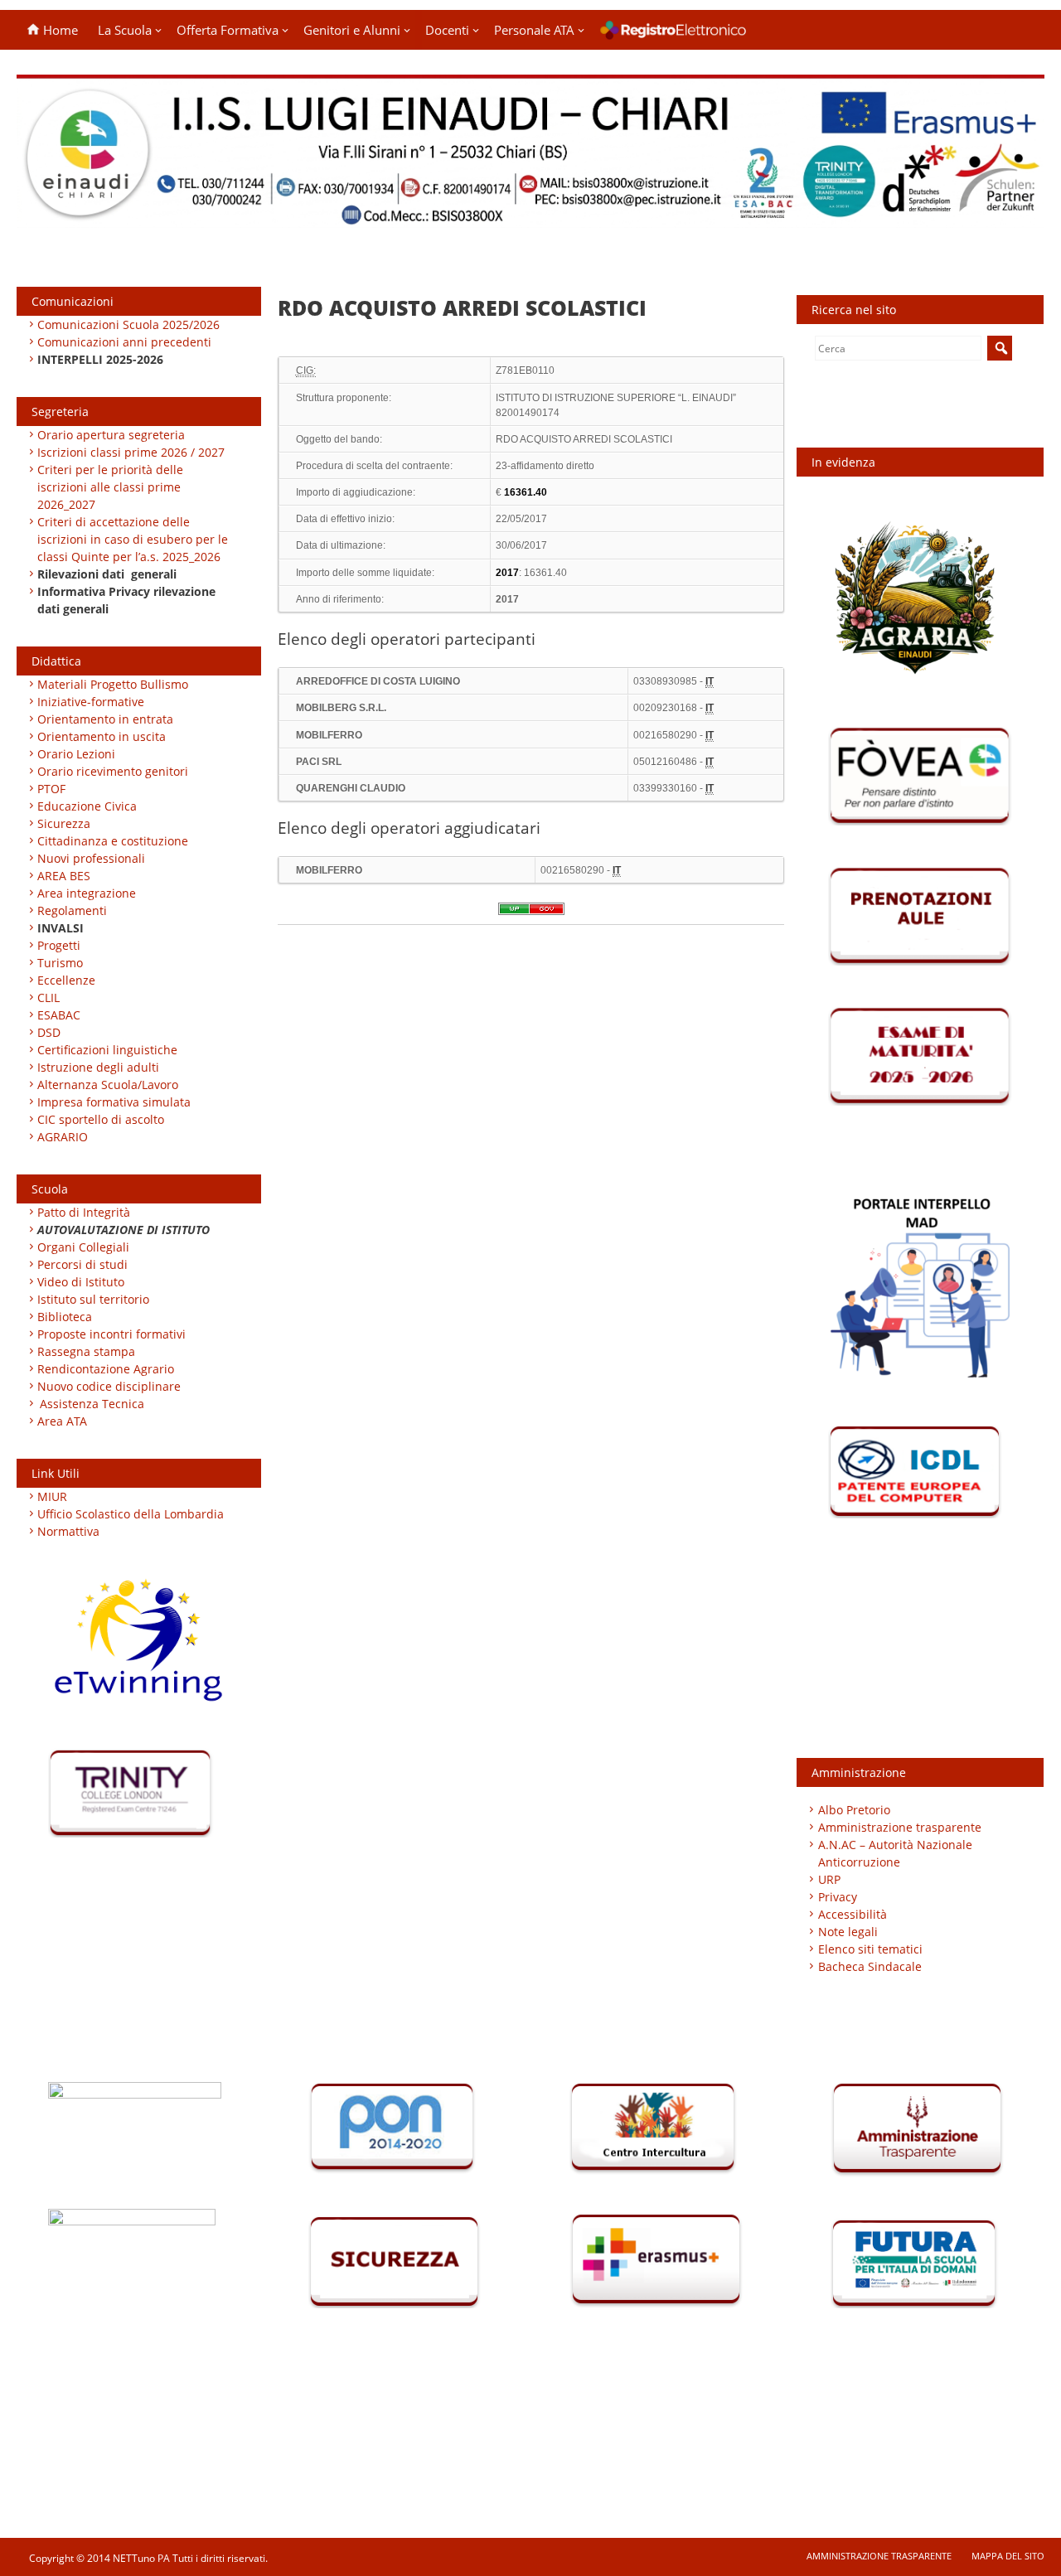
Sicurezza (64, 823)
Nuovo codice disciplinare (109, 1386)
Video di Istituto (81, 1282)
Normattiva (68, 1531)
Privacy (838, 1897)
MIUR (52, 1496)
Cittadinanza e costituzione (113, 841)
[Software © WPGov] (531, 914)
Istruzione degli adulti (98, 1067)
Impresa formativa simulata (114, 1102)
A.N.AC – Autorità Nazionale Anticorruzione (895, 1853)
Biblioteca (65, 1317)
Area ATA (62, 1421)
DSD (49, 1032)
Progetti (59, 945)
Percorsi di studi (82, 1264)
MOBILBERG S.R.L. (341, 708)
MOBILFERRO (329, 735)
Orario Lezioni (76, 754)
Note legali (848, 1932)
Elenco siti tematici (870, 1949)
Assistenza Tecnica (92, 1404)
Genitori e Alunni (352, 30)
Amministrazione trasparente (900, 1827)
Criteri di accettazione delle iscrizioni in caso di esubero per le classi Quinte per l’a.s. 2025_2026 (133, 539)
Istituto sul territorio (93, 1299)
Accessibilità (853, 1914)
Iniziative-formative (91, 702)
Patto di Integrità (84, 1212)
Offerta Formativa (228, 30)
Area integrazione (87, 893)
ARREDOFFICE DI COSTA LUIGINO (378, 681)
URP (829, 1879)
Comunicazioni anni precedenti (124, 342)
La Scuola (125, 30)
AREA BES (64, 876)
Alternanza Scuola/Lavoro (108, 1085)
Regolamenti (72, 910)
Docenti (447, 30)
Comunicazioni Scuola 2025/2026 (128, 324)
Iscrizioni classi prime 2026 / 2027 (131, 452)
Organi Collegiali (83, 1247)
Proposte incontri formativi (111, 1334)
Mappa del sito (1008, 2556)
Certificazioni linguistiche (107, 1050)
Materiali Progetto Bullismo (113, 684)
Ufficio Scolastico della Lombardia (131, 1514)
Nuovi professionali (91, 858)
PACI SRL (319, 762)
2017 (507, 599)
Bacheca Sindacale (870, 1966)
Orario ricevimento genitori (113, 771)
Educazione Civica (89, 806)
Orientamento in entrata (105, 719)
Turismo (60, 963)
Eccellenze (66, 980)
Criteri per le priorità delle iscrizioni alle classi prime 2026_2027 (110, 487)
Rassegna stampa (86, 1351)
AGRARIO (63, 1137)
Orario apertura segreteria (111, 435)
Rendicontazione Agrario (106, 1369)
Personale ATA (534, 30)
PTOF (51, 789)
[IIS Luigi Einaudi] (530, 218)
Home (59, 30)
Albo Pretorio (854, 1810)
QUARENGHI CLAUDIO (351, 788)
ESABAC (59, 1015)
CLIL (48, 997)
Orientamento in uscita (102, 736)
